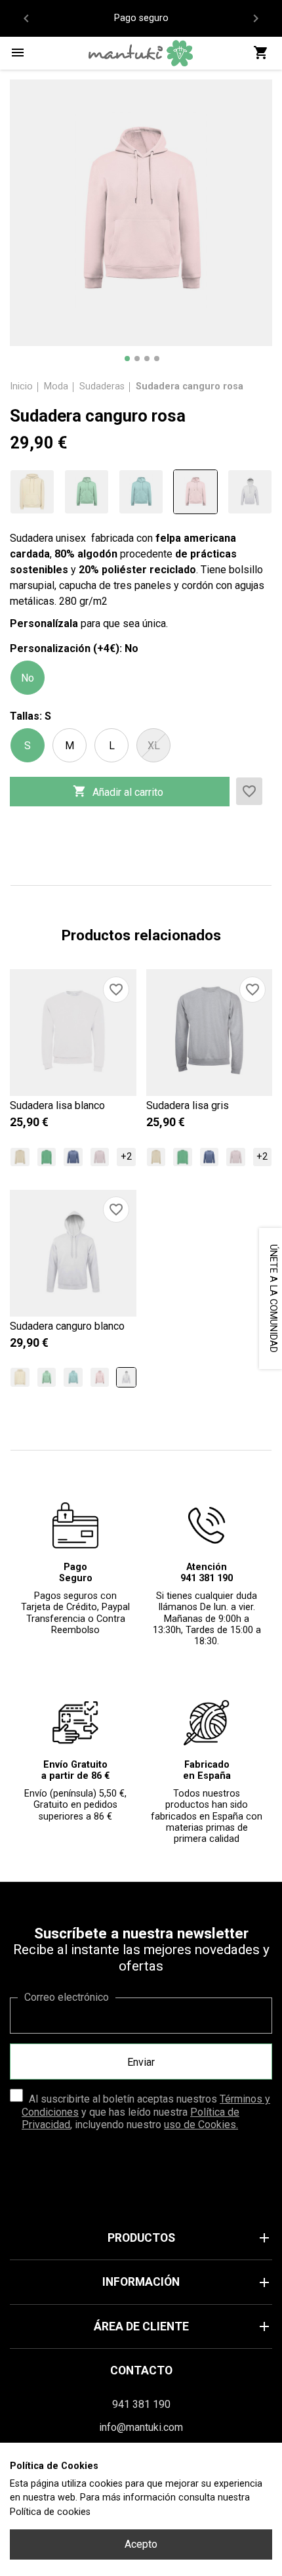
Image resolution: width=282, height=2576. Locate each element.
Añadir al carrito (118, 791)
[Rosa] (195, 492)
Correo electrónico (67, 1997)
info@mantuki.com (141, 2427)
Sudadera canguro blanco (67, 1326)
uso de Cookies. (201, 2125)
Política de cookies (50, 2512)
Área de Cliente (183, 2326)
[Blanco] (250, 492)
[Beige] (32, 492)
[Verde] (87, 492)
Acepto (141, 2544)
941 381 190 (141, 2404)
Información (187, 2282)
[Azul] (141, 492)
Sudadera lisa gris (188, 1105)
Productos (190, 2238)
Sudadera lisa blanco (57, 1105)
